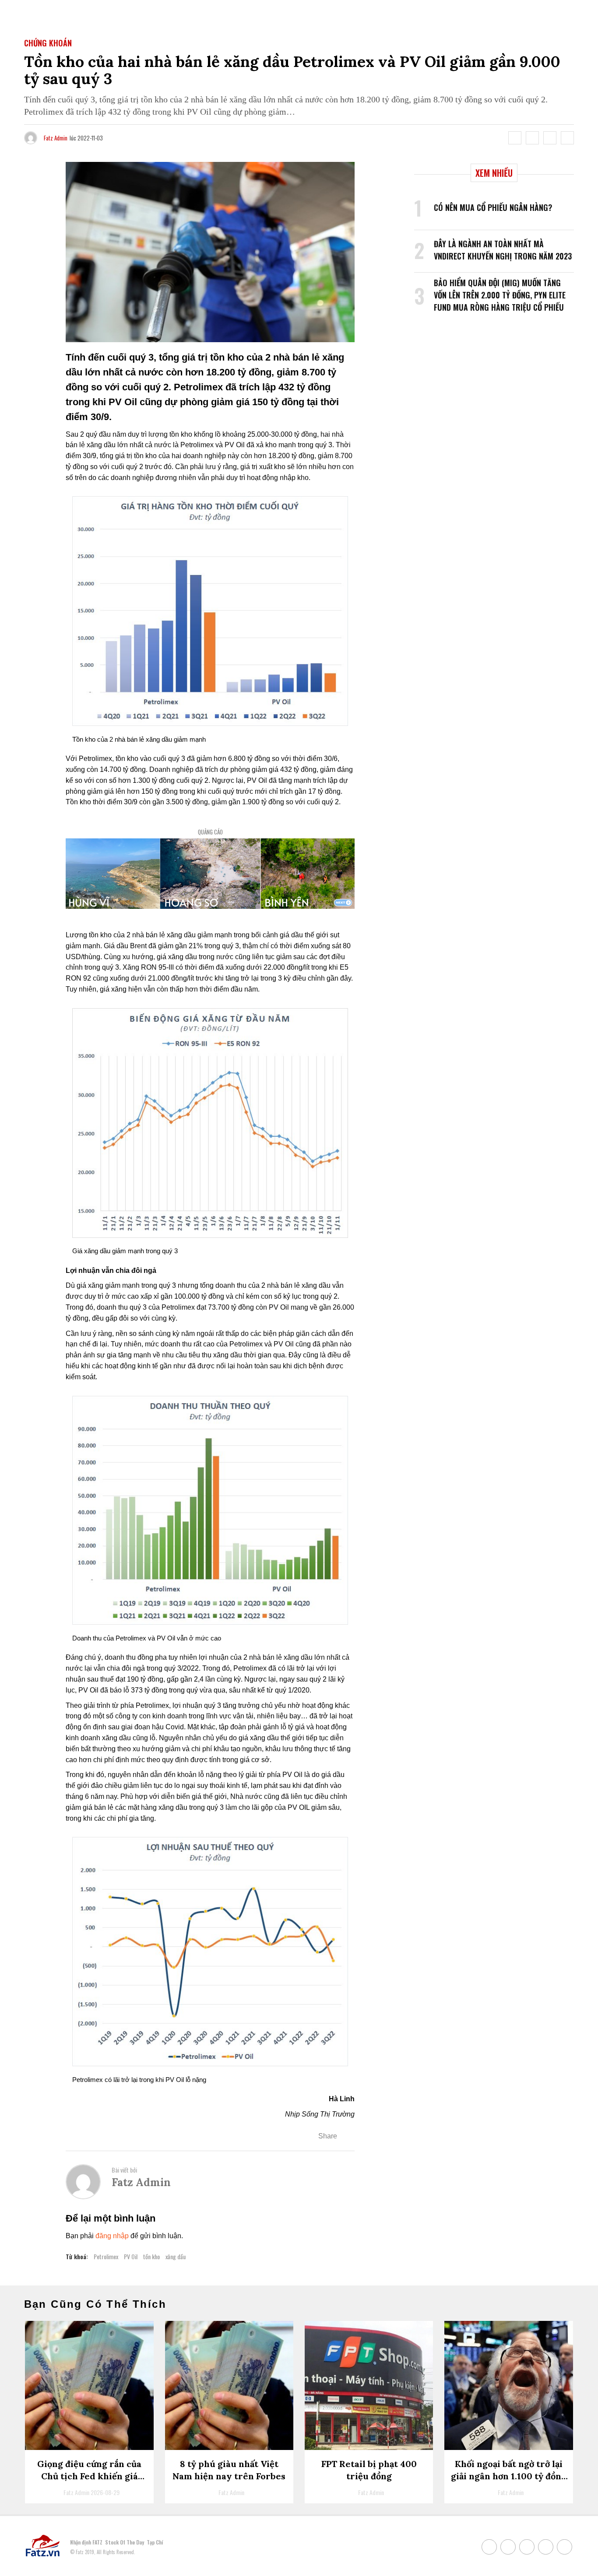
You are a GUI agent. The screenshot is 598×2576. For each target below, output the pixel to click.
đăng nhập (112, 2236)
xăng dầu (176, 2256)
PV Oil (131, 2256)
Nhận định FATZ (86, 2542)
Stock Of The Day (125, 2542)
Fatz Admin (56, 138)
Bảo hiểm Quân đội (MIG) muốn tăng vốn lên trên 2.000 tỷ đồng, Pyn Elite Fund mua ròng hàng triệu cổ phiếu (500, 295)
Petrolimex (106, 2256)
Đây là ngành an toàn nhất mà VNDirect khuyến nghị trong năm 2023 (503, 250)
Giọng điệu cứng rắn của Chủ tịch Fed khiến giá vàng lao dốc (89, 2476)
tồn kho (151, 2256)
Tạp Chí (155, 2542)
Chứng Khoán (48, 43)
